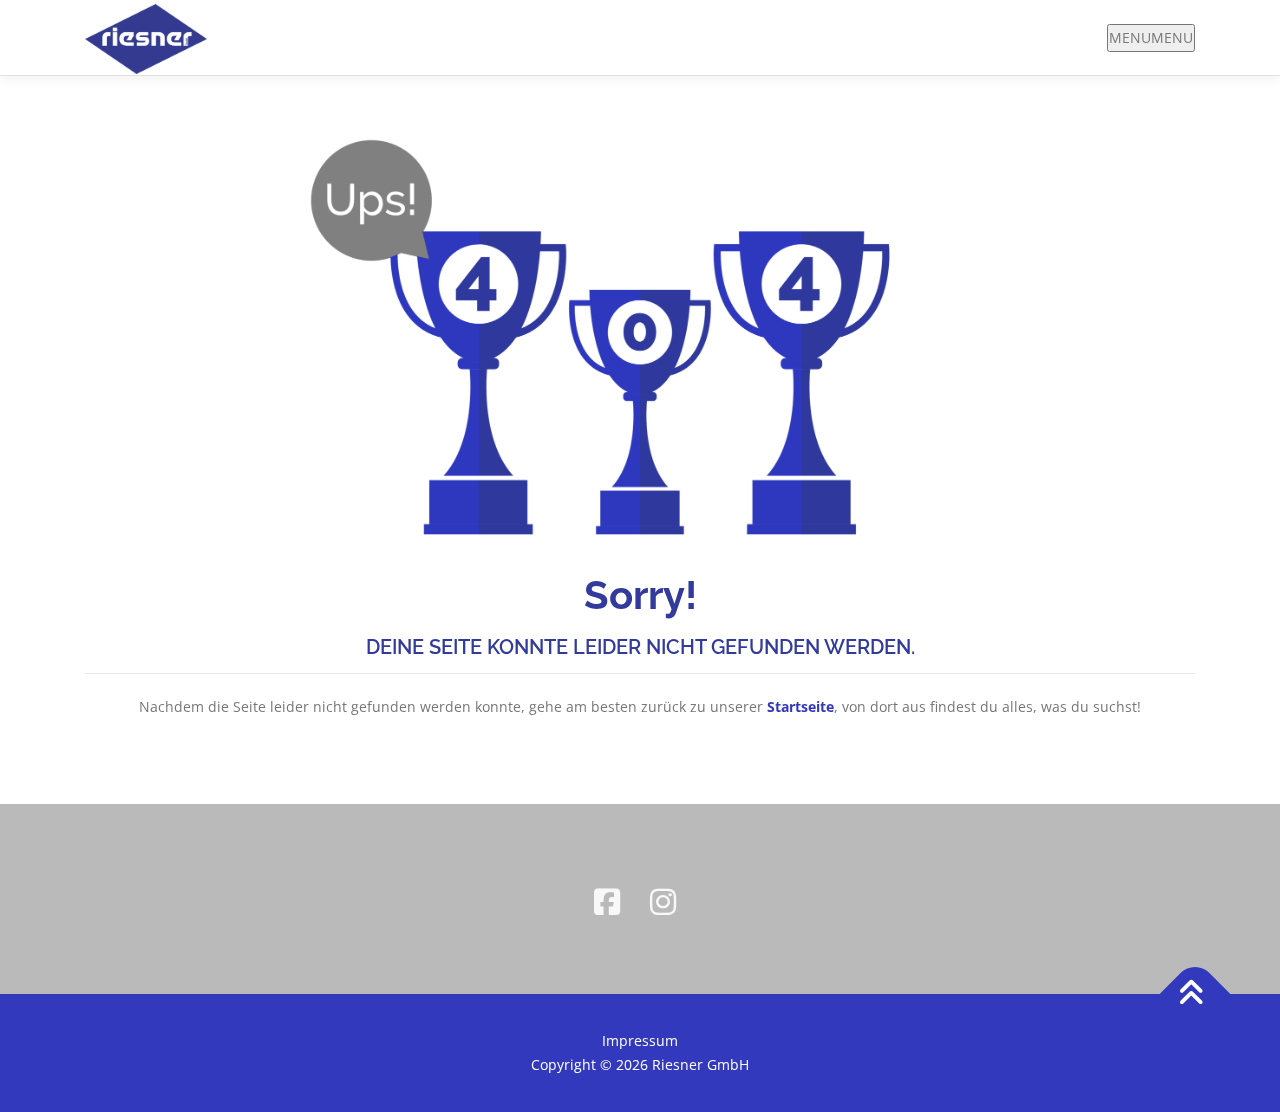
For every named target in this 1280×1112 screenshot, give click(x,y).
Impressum (640, 1040)
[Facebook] (612, 899)
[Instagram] (668, 899)
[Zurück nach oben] (1195, 994)
